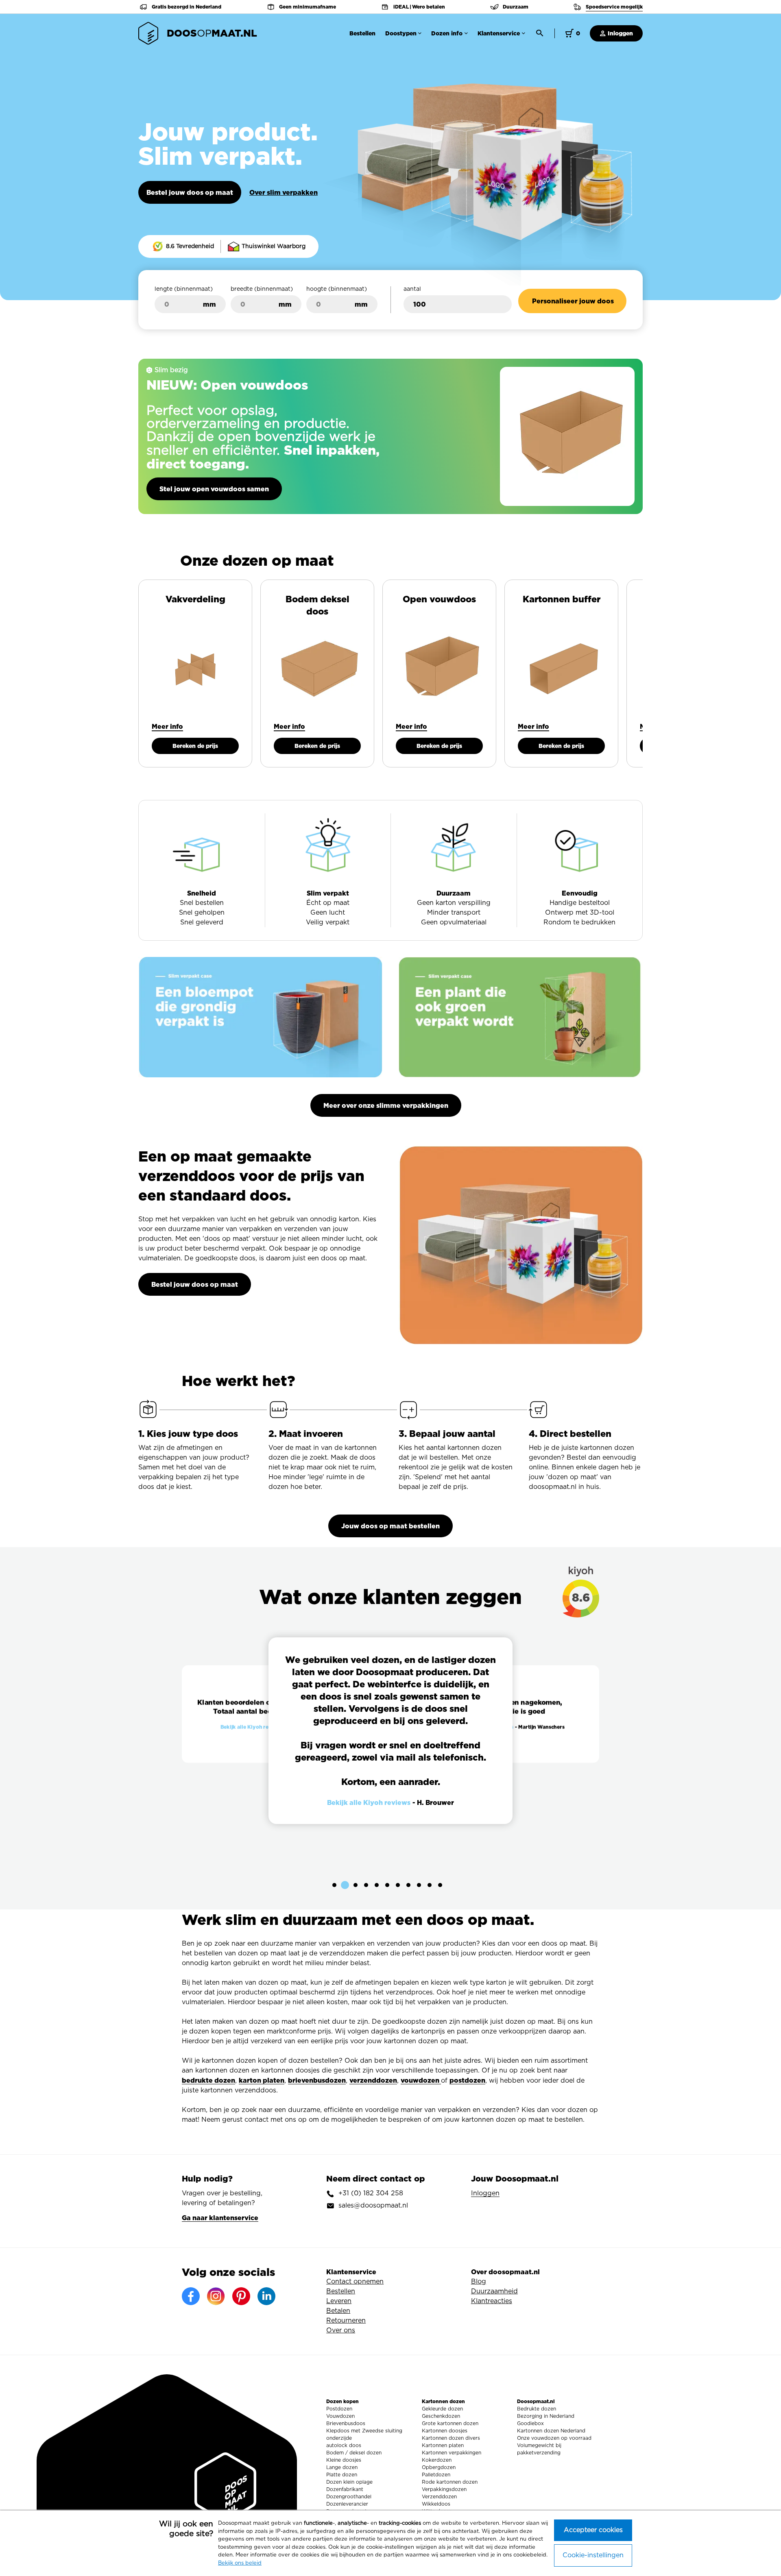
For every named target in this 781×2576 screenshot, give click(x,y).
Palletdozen (436, 2475)
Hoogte (337, 289)
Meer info (167, 726)
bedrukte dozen (208, 2080)
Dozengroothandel (349, 2497)
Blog (479, 2282)
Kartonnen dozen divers (451, 2438)
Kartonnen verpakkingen (452, 2453)
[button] (334, 1885)
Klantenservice (499, 33)
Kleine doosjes (344, 2460)
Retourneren (346, 2321)
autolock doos (344, 2445)
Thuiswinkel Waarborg (273, 246)
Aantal (412, 289)
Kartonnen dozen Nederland (551, 2431)
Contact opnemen (355, 2282)
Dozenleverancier (347, 2504)
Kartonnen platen (443, 2445)
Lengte (184, 289)
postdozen (467, 2080)
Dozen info (447, 33)
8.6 (586, 1602)
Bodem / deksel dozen (354, 2453)
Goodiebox (530, 2423)
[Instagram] (216, 2296)
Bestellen (362, 33)
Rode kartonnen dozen (450, 2482)
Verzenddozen (439, 2497)
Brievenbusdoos (346, 2423)
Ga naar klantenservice (220, 2218)
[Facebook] (191, 2296)
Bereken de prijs (195, 746)
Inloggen (620, 33)
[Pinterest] (241, 2296)
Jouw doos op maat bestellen (390, 1526)
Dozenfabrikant (345, 2489)
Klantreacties (492, 2301)
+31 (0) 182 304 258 (371, 2193)
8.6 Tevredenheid (189, 246)
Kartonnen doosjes (445, 2431)
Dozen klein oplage (349, 2482)
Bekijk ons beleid (240, 2563)
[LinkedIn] (266, 2296)
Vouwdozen (340, 2416)
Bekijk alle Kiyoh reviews (251, 1727)
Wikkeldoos (436, 2504)
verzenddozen (373, 2080)
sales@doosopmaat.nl (373, 2206)
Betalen (338, 2311)
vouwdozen (421, 2080)
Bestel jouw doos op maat (190, 192)
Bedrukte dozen (537, 2409)
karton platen (262, 2080)
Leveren (339, 2301)
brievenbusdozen (317, 2080)
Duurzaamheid (494, 2291)
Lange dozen (342, 2467)
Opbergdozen (439, 2467)
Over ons (341, 2330)
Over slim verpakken (284, 192)
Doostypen (401, 33)
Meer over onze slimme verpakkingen (386, 1105)
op (212, 33)
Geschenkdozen (441, 2416)
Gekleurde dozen (442, 2409)
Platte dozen (342, 2475)
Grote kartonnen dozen (450, 2423)
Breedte (262, 289)
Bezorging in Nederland (546, 2416)
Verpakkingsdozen (444, 2489)
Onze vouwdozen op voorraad (554, 2438)
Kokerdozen (437, 2460)
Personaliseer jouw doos (573, 301)
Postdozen (339, 2409)
